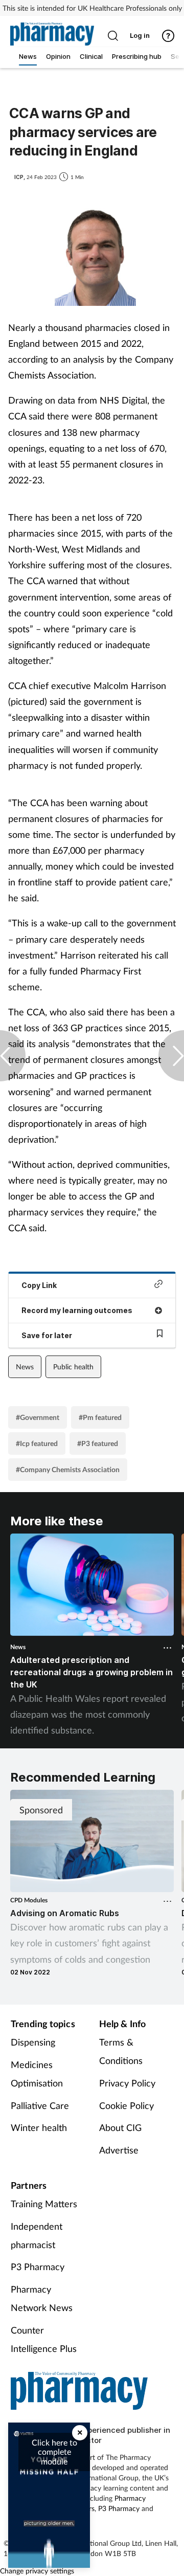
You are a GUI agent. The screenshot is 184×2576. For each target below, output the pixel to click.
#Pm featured (100, 1417)
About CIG (120, 2127)
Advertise (119, 2150)
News (25, 1367)
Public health (73, 1367)
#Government (38, 1417)
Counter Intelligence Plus (44, 2339)
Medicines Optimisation (37, 2074)
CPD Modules (29, 1900)
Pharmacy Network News (42, 2298)
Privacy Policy (127, 2083)
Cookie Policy (126, 2105)
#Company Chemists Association (68, 1469)
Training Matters (44, 2204)
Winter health (39, 2127)
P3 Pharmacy (38, 2267)
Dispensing (33, 2042)
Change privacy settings (37, 2571)
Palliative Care (40, 2105)
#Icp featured (37, 1443)
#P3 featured (98, 1443)
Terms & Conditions (121, 2051)
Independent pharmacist (37, 2235)
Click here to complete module (54, 2452)
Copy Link (39, 1285)
